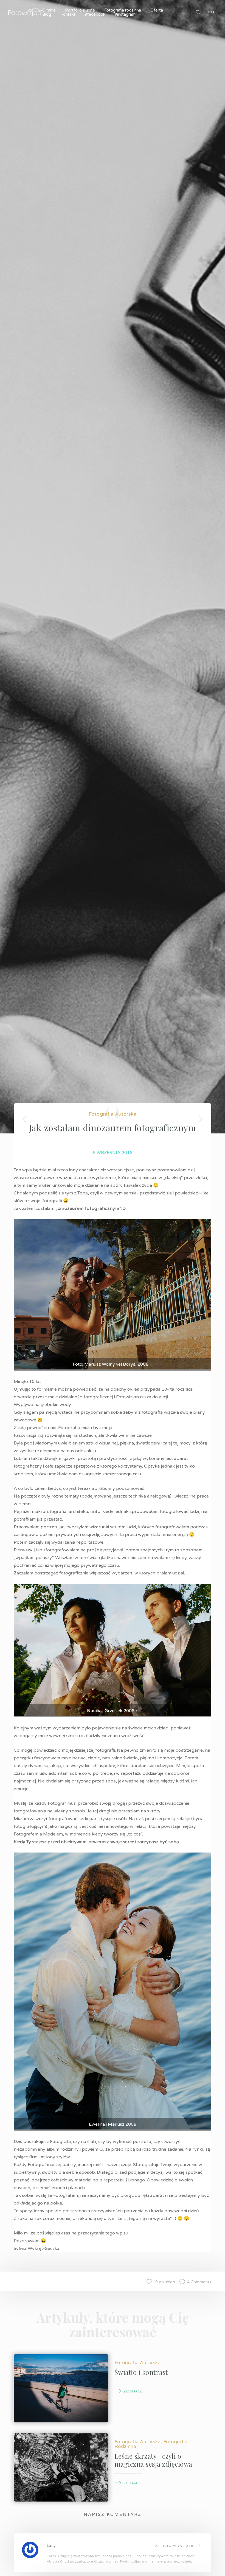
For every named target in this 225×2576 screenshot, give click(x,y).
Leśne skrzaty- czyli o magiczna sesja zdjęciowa (153, 2460)
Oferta (157, 10)
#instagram (125, 14)
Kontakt (68, 14)
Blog (47, 14)
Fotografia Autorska (113, 1114)
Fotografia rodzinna (123, 10)
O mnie (49, 10)
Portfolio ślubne (80, 10)
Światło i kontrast (141, 2372)
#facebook (95, 14)
